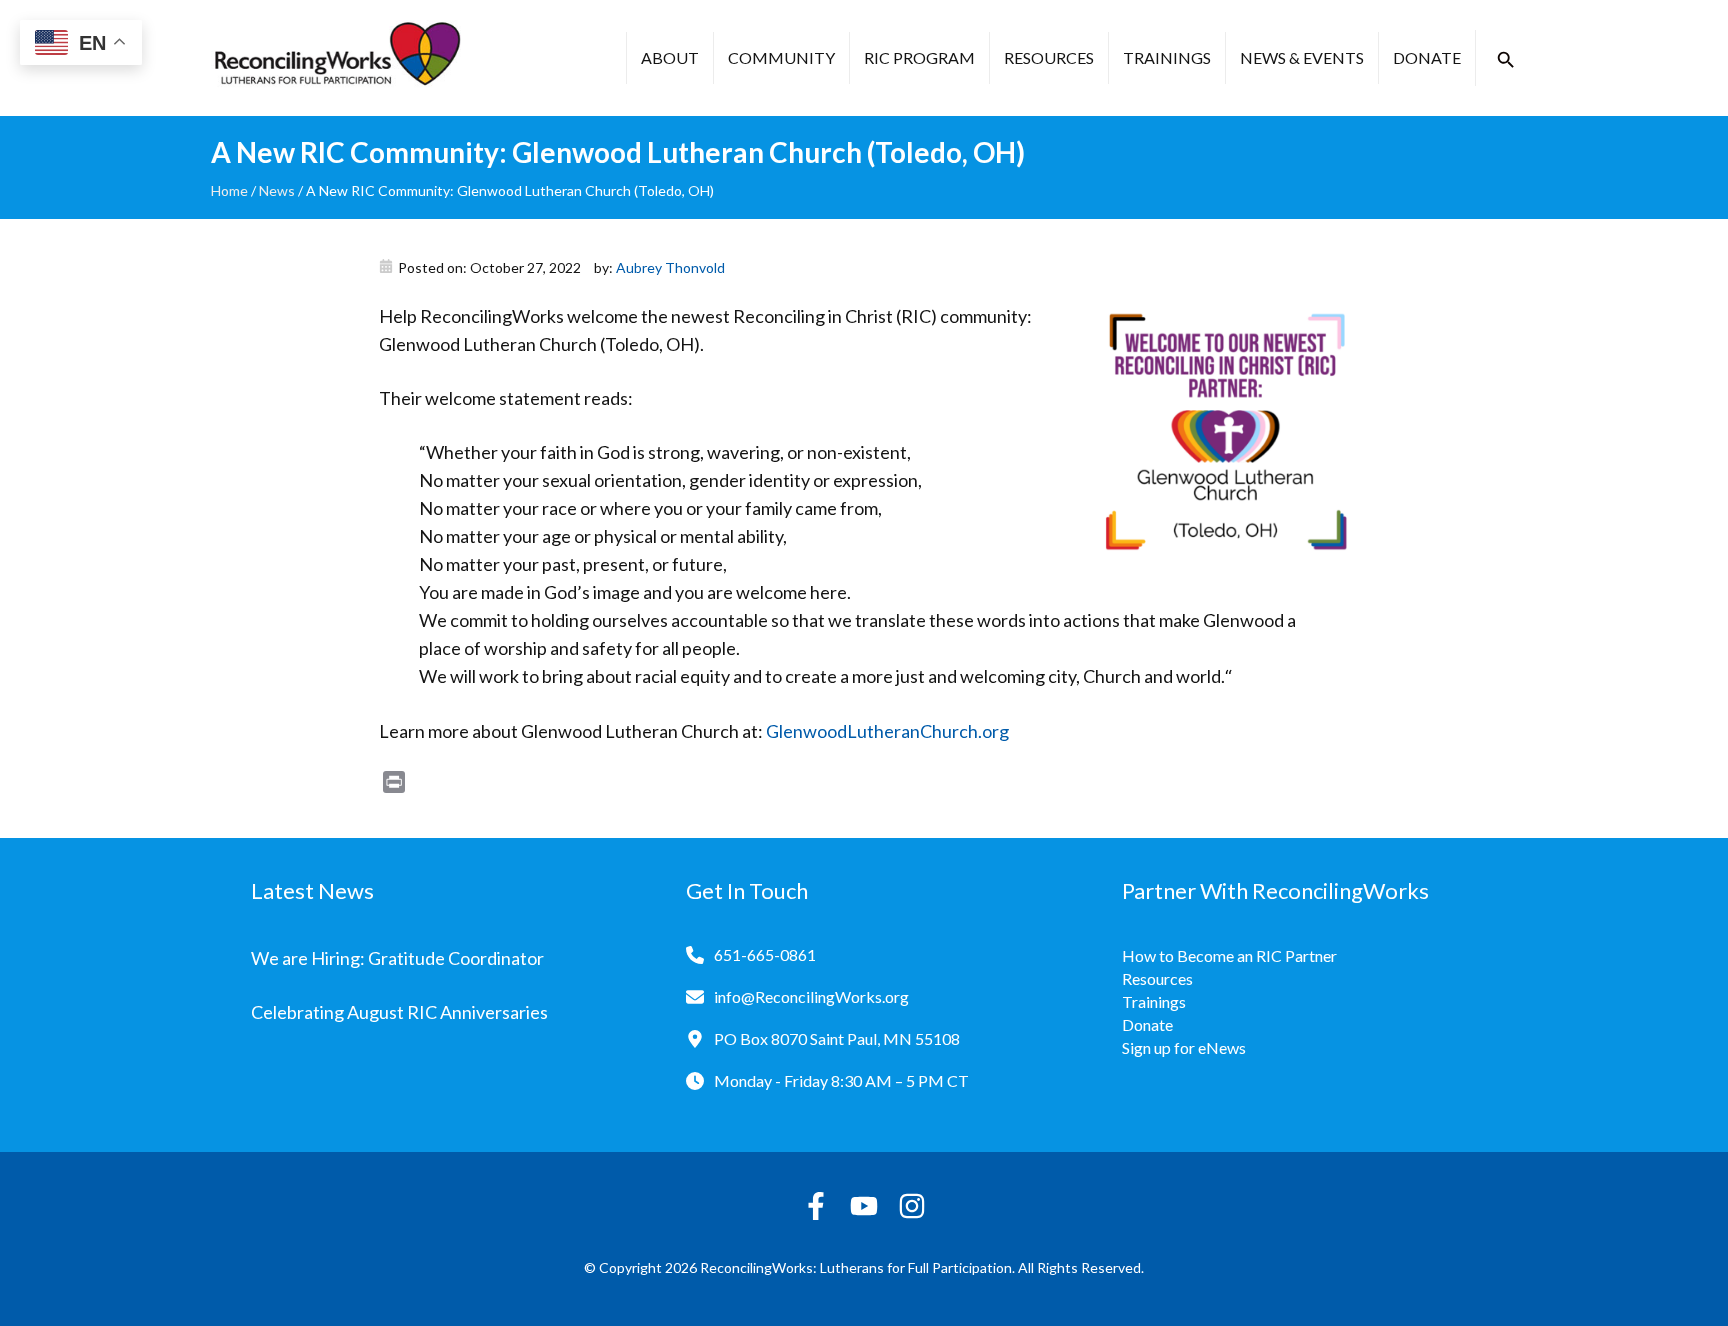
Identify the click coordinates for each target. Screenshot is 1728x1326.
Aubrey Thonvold (670, 267)
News (277, 190)
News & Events (1302, 57)
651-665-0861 (765, 954)
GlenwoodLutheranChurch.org (887, 731)
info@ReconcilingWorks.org (811, 996)
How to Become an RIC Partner (1229, 955)
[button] (1506, 60)
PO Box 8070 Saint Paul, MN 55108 (837, 1038)
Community (781, 57)
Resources (1049, 57)
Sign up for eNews (1184, 1047)
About (670, 57)
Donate (1427, 57)
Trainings (1167, 57)
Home (229, 190)
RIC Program (919, 57)
